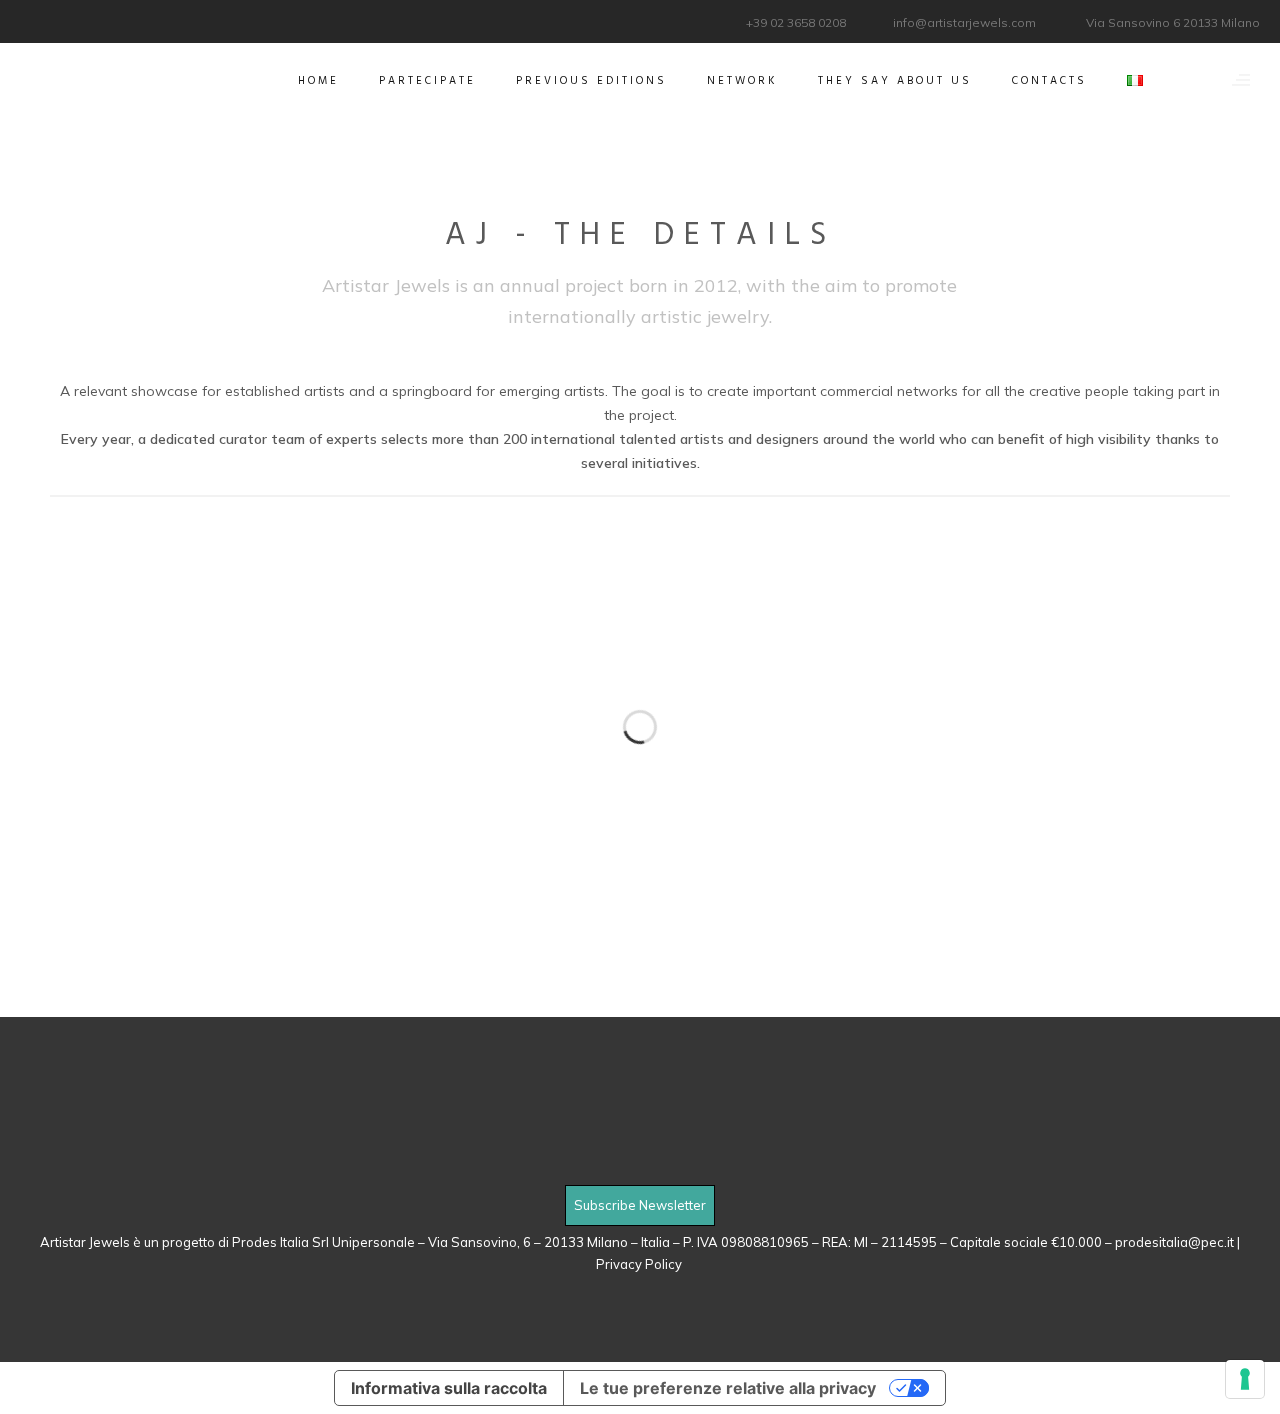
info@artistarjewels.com (964, 22)
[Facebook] (32, 19)
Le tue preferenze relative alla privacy (728, 1388)
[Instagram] (82, 19)
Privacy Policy (640, 1264)
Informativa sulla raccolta (449, 1388)
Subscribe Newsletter (640, 1205)
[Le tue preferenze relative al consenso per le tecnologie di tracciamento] (1245, 1379)
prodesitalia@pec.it (1174, 1242)
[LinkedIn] (57, 19)
